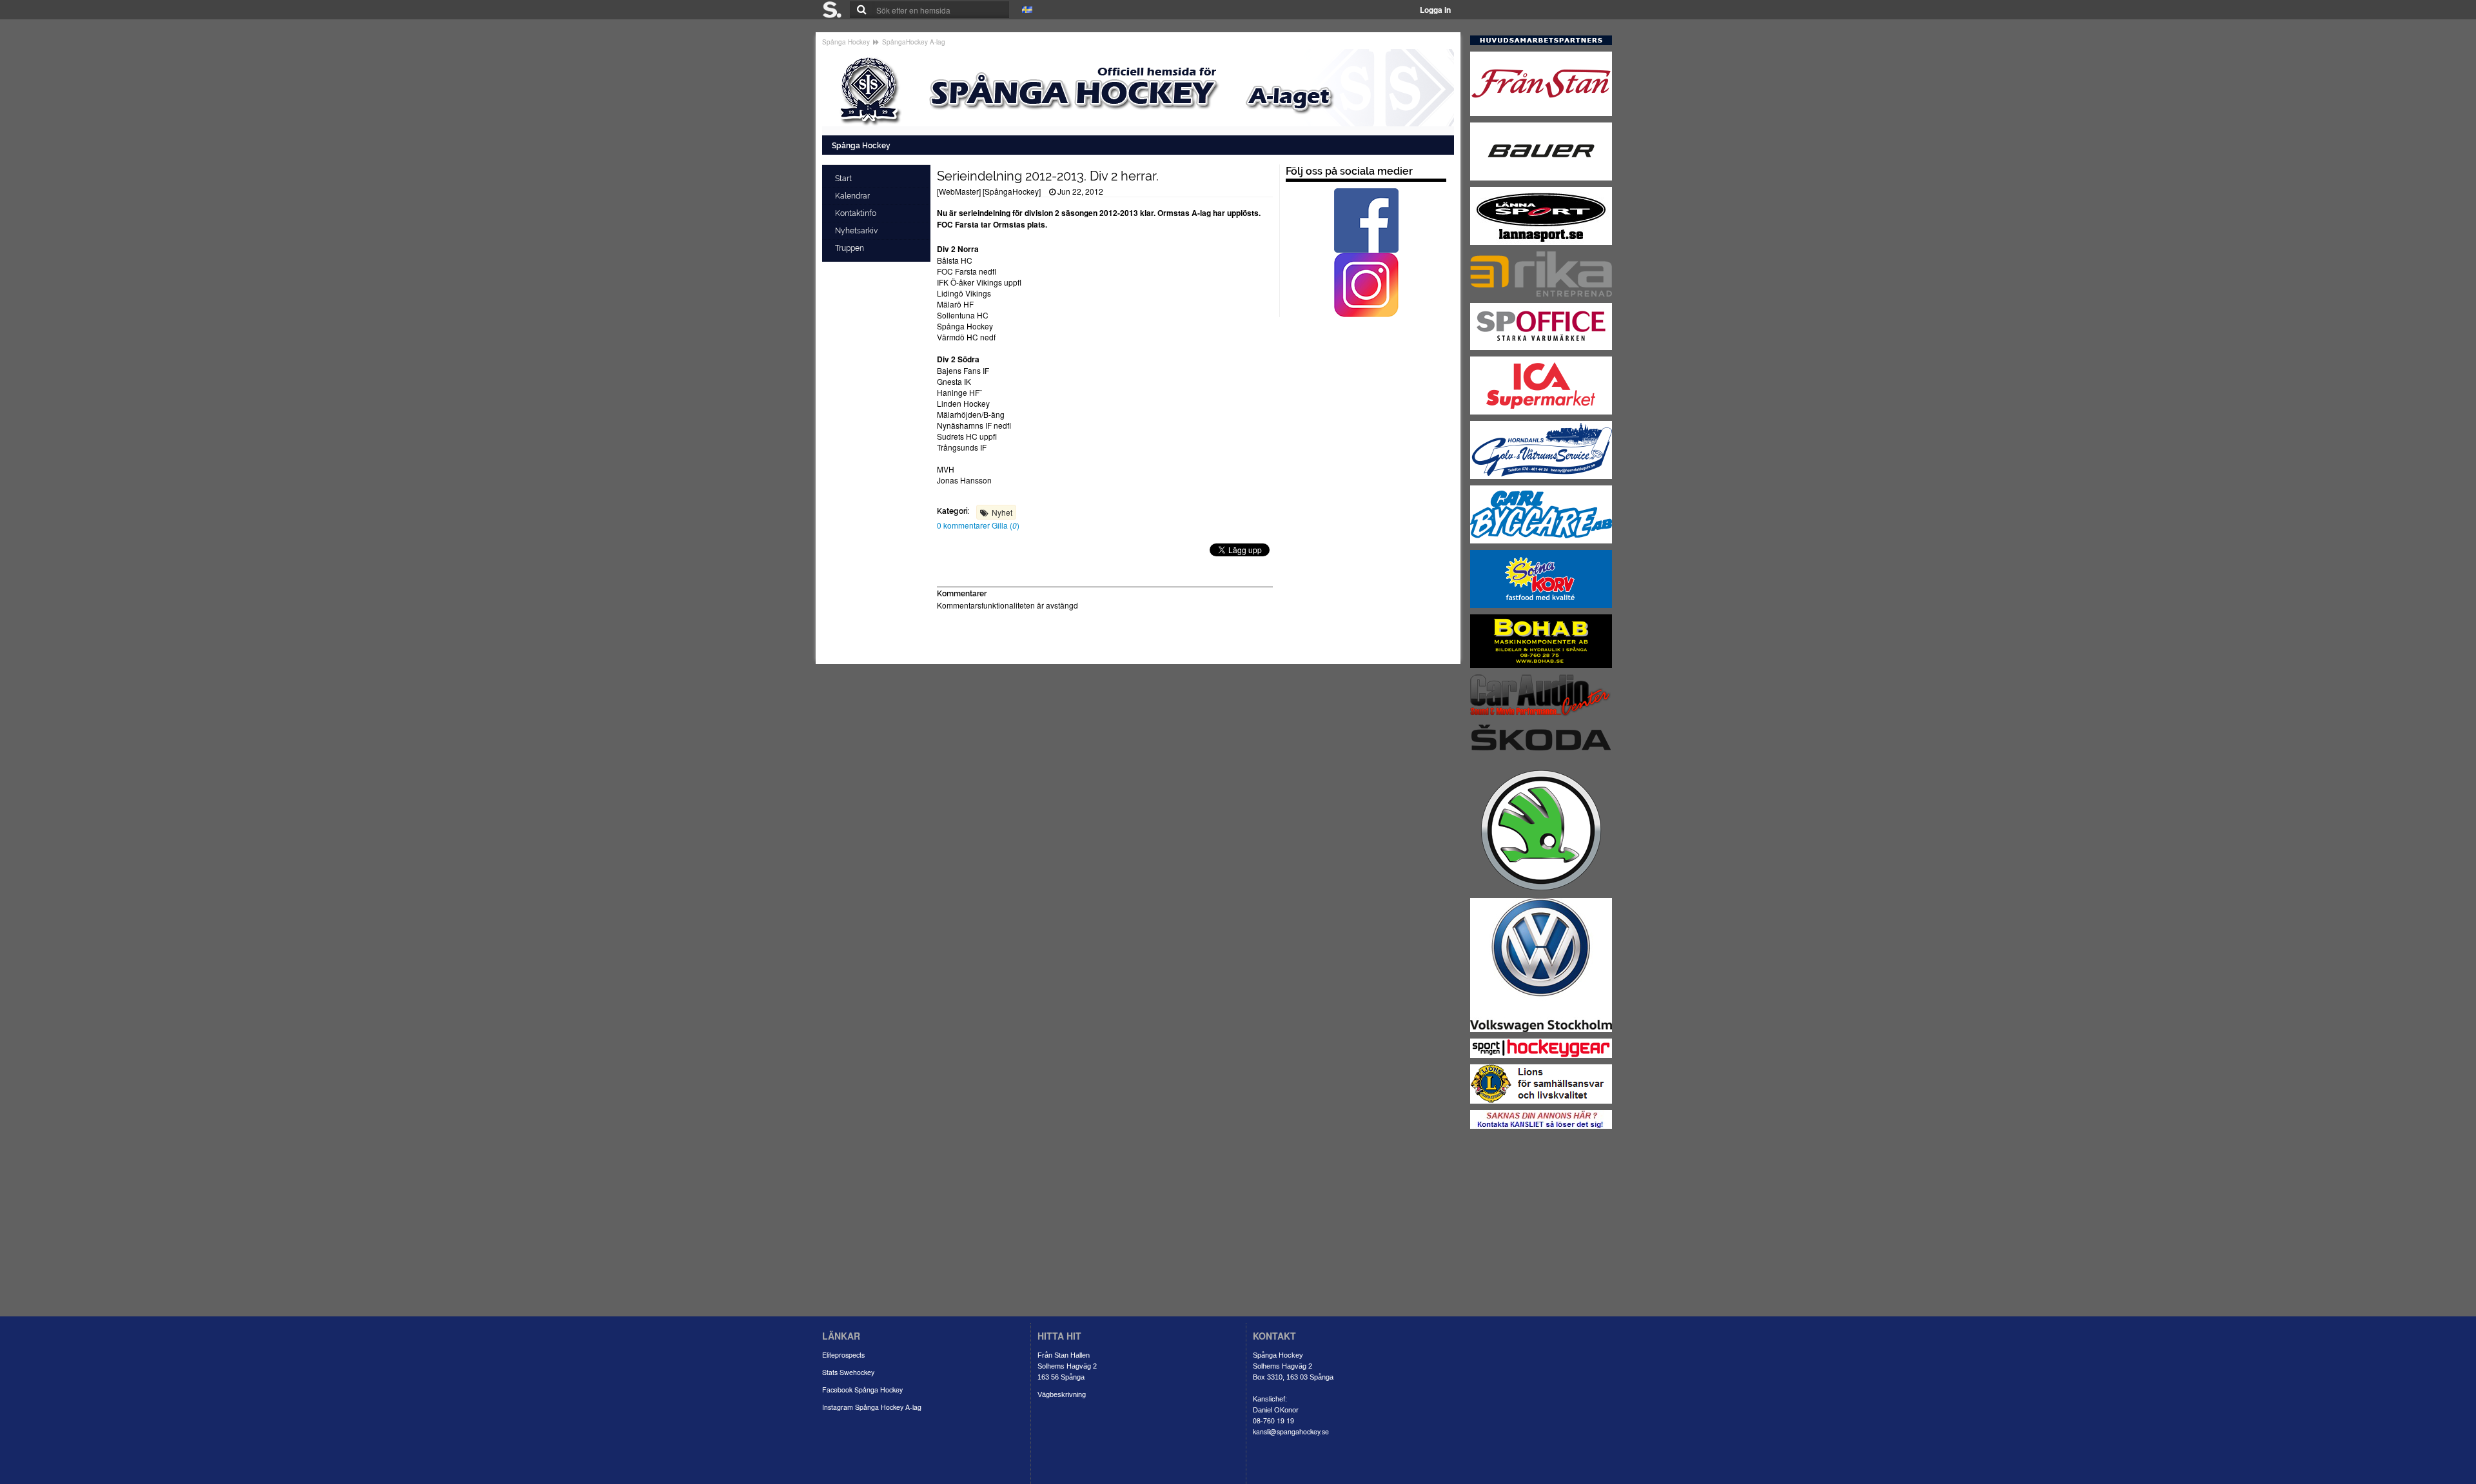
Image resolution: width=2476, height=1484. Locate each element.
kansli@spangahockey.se (1291, 1431)
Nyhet (1002, 512)
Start (844, 179)
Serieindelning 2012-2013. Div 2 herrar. (1048, 176)
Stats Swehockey (848, 1372)
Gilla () (1006, 525)
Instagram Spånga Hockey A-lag (872, 1407)
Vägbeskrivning (1062, 1394)
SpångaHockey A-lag (914, 42)
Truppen (850, 248)
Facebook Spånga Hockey (862, 1390)
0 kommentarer (964, 525)
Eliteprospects (843, 1355)
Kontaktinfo (857, 213)
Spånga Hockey (846, 42)
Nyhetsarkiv (857, 231)
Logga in (1435, 10)
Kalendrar (853, 196)
